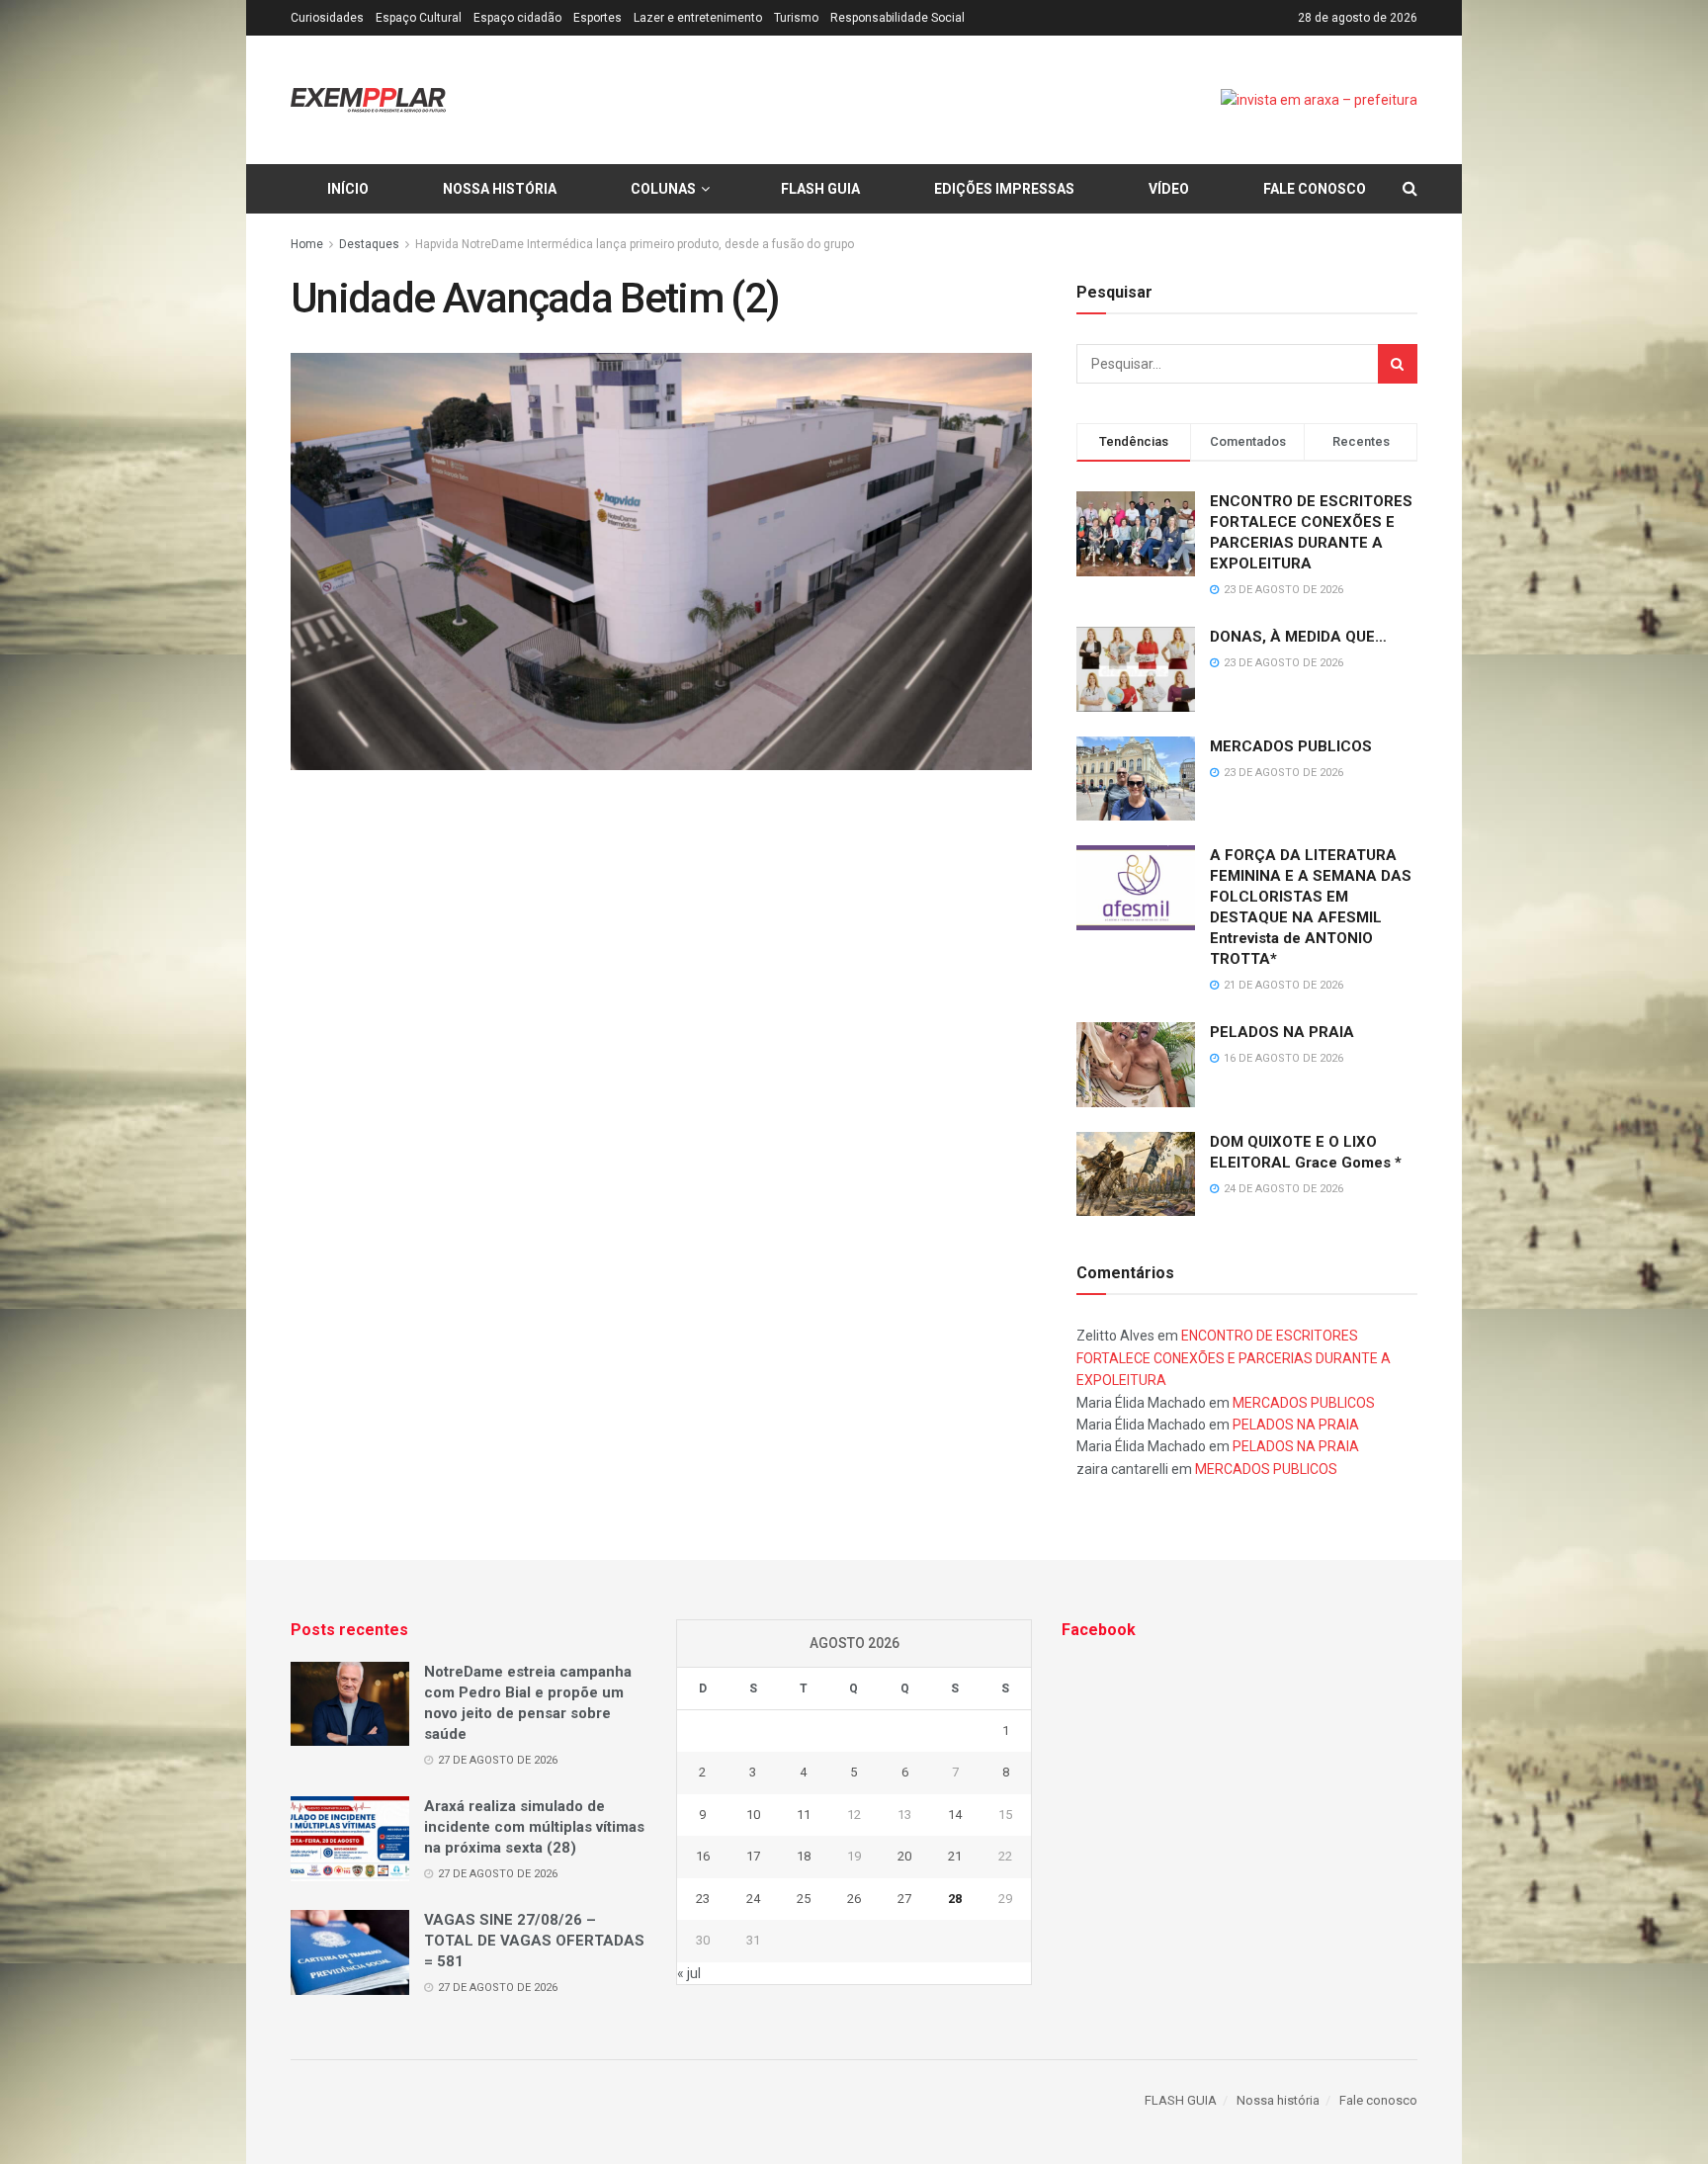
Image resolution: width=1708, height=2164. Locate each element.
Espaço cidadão (517, 18)
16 (703, 1856)
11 (804, 1815)
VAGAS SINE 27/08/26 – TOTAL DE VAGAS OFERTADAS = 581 (534, 1941)
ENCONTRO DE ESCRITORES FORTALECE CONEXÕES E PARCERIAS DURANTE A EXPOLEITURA (1234, 1358)
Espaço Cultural (419, 18)
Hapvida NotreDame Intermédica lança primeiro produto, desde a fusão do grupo (635, 244)
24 (753, 1899)
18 (804, 1856)
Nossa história (500, 189)
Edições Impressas (1004, 189)
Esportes (598, 18)
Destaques (369, 244)
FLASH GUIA (820, 189)
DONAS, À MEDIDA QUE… (1298, 637)
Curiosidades (327, 18)
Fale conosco (1315, 189)
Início (348, 189)
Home (307, 244)
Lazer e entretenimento (698, 18)
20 (904, 1856)
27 (904, 1899)
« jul (689, 1973)
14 (955, 1815)
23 (703, 1899)
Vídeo (1169, 189)
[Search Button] (1398, 364)
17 (753, 1856)
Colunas (663, 189)
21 (955, 1856)
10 (753, 1815)
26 (854, 1899)
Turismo (796, 18)
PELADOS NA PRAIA (1282, 1032)
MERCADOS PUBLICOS (1291, 746)
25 (804, 1899)
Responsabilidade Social (897, 18)
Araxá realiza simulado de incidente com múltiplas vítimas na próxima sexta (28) (534, 1827)
